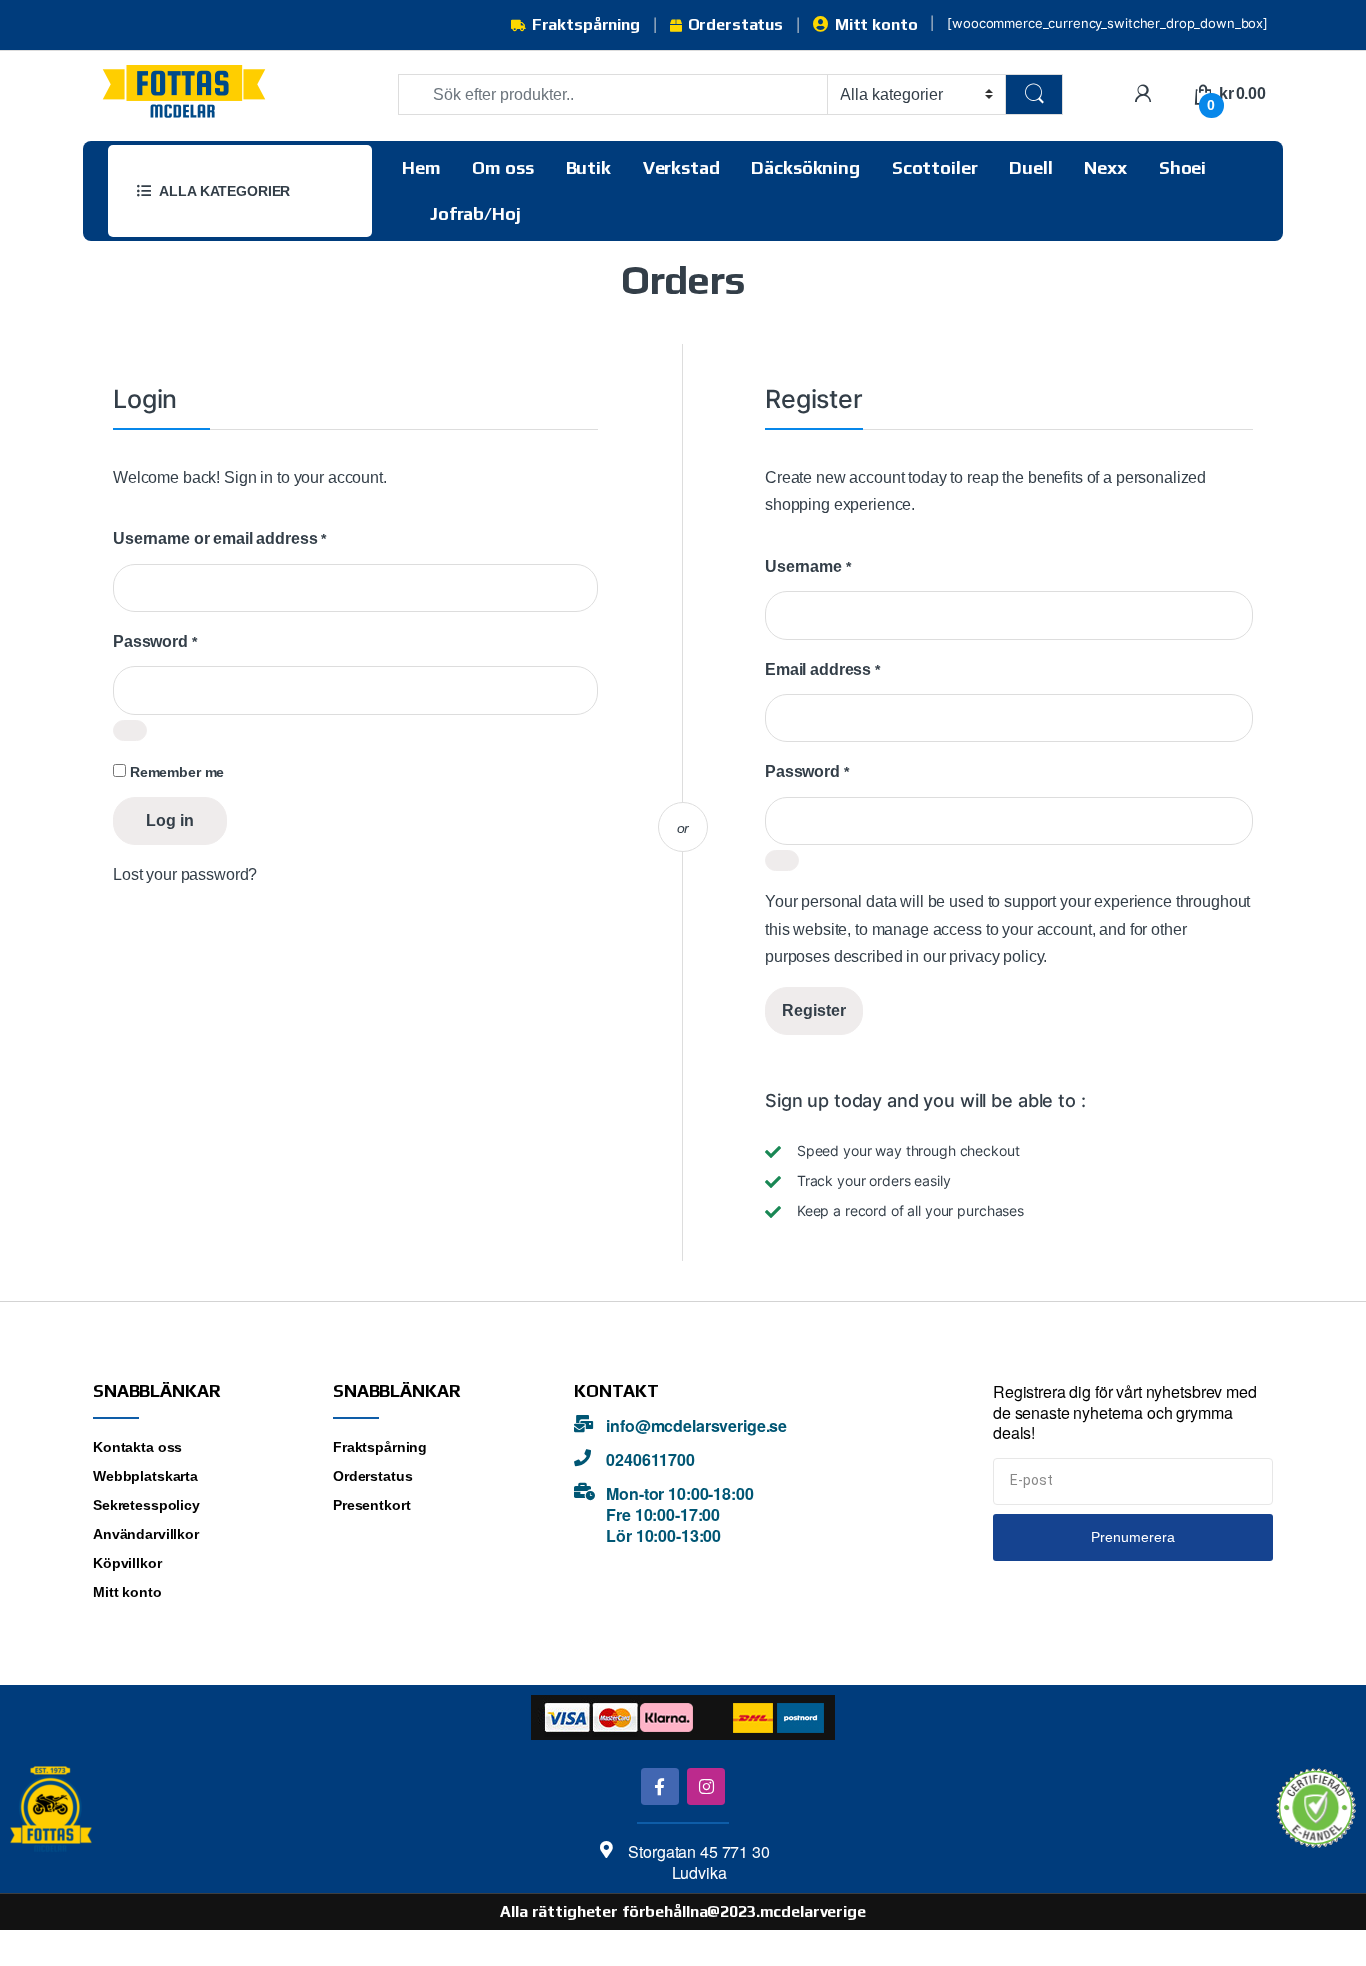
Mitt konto (876, 24)
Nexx (1105, 167)
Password (155, 641)
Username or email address (219, 538)
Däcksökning (805, 167)
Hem (421, 167)
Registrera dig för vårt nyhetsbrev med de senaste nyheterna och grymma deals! (1125, 1413)
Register (814, 1010)
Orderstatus (735, 24)
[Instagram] (705, 1786)
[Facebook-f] (659, 1786)
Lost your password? (185, 874)
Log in (170, 820)
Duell (1030, 167)
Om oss (502, 167)
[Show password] (130, 730)
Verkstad (681, 167)
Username (808, 566)
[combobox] (613, 94)
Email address (822, 669)
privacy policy (996, 956)
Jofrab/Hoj (475, 213)
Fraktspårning (586, 24)
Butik (588, 167)
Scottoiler (935, 167)
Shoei (1182, 167)
